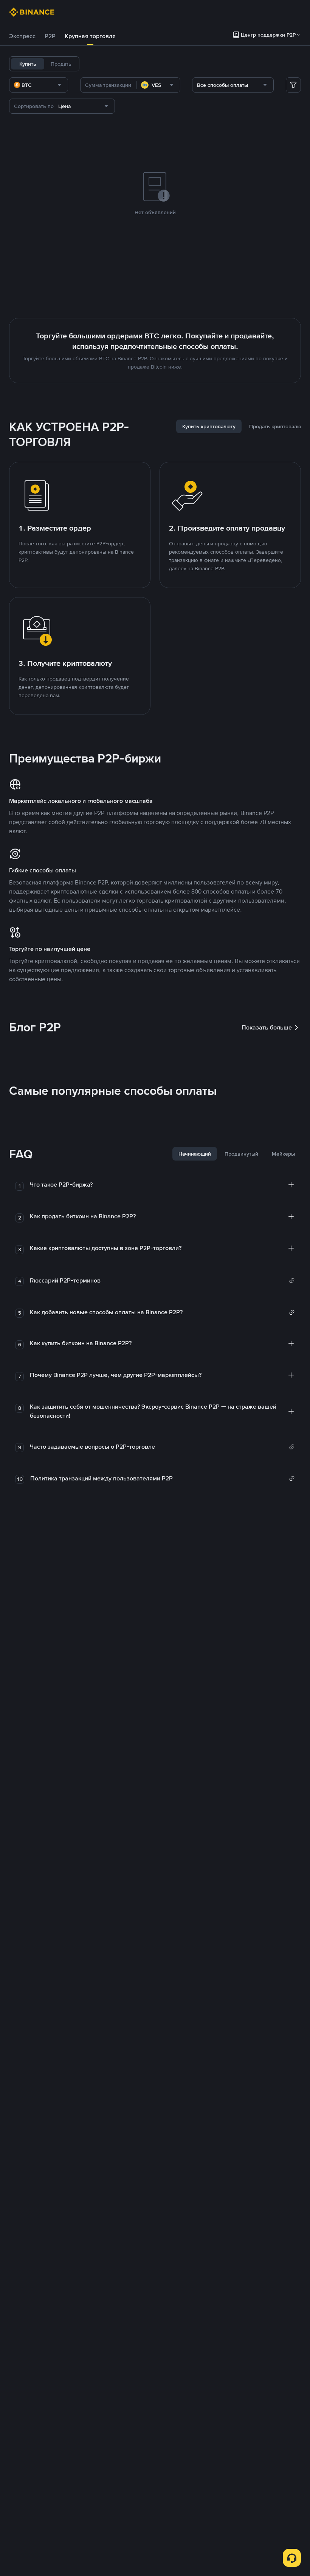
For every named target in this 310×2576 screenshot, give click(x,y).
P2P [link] (50, 36)
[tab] (22, 36)
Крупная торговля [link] (90, 36)
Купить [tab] (28, 64)
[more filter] (293, 85)
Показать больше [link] (267, 1027)
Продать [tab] (61, 64)
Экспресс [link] (22, 36)
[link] (162, 1281)
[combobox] (39, 85)
